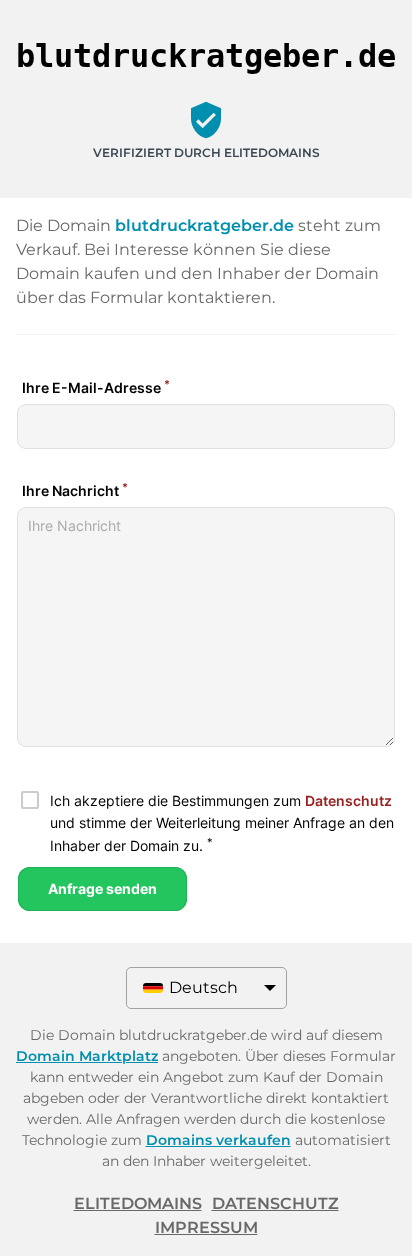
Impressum (206, 1227)
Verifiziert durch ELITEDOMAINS (206, 152)
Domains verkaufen (218, 1140)
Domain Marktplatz (87, 1056)
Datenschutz (275, 1203)
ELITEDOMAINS (138, 1203)
